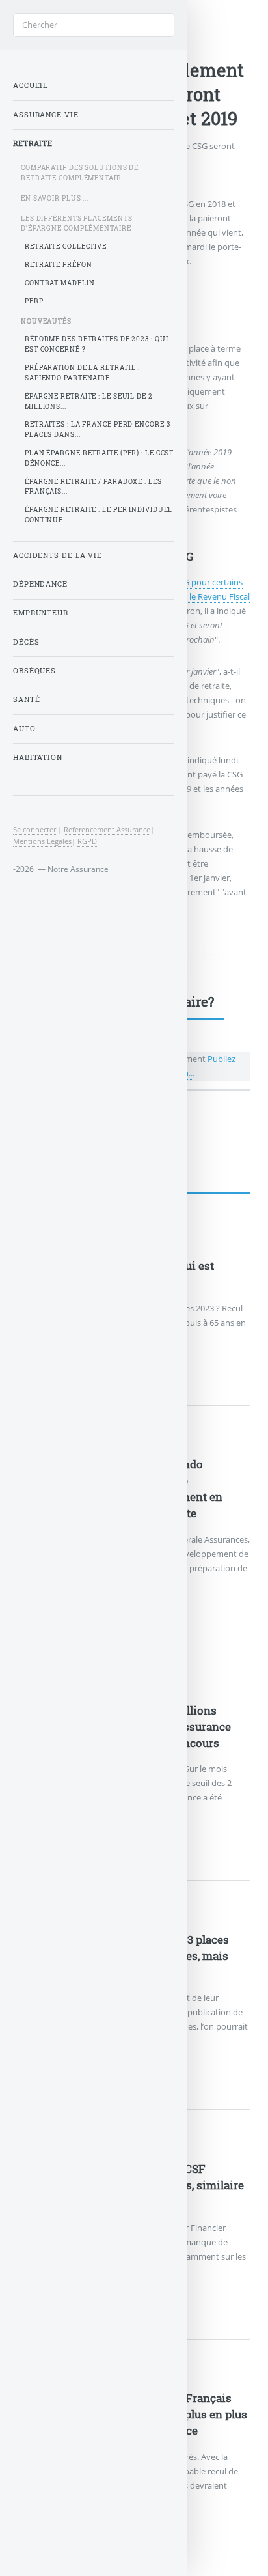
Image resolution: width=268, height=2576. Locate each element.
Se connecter (34, 829)
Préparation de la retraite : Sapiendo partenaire (82, 373)
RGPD (87, 841)
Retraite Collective (66, 246)
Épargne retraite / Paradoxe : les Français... (93, 487)
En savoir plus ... (55, 198)
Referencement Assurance (107, 829)
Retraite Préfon (59, 265)
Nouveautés (46, 321)
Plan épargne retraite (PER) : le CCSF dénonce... (99, 458)
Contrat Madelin (60, 283)
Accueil (30, 85)
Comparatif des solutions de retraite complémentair (80, 173)
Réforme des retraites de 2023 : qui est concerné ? (97, 344)
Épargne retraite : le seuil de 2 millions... (89, 401)
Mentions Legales (42, 841)
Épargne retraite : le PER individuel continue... (99, 515)
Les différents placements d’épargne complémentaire (77, 224)
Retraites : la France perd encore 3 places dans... (98, 429)
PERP (34, 301)
